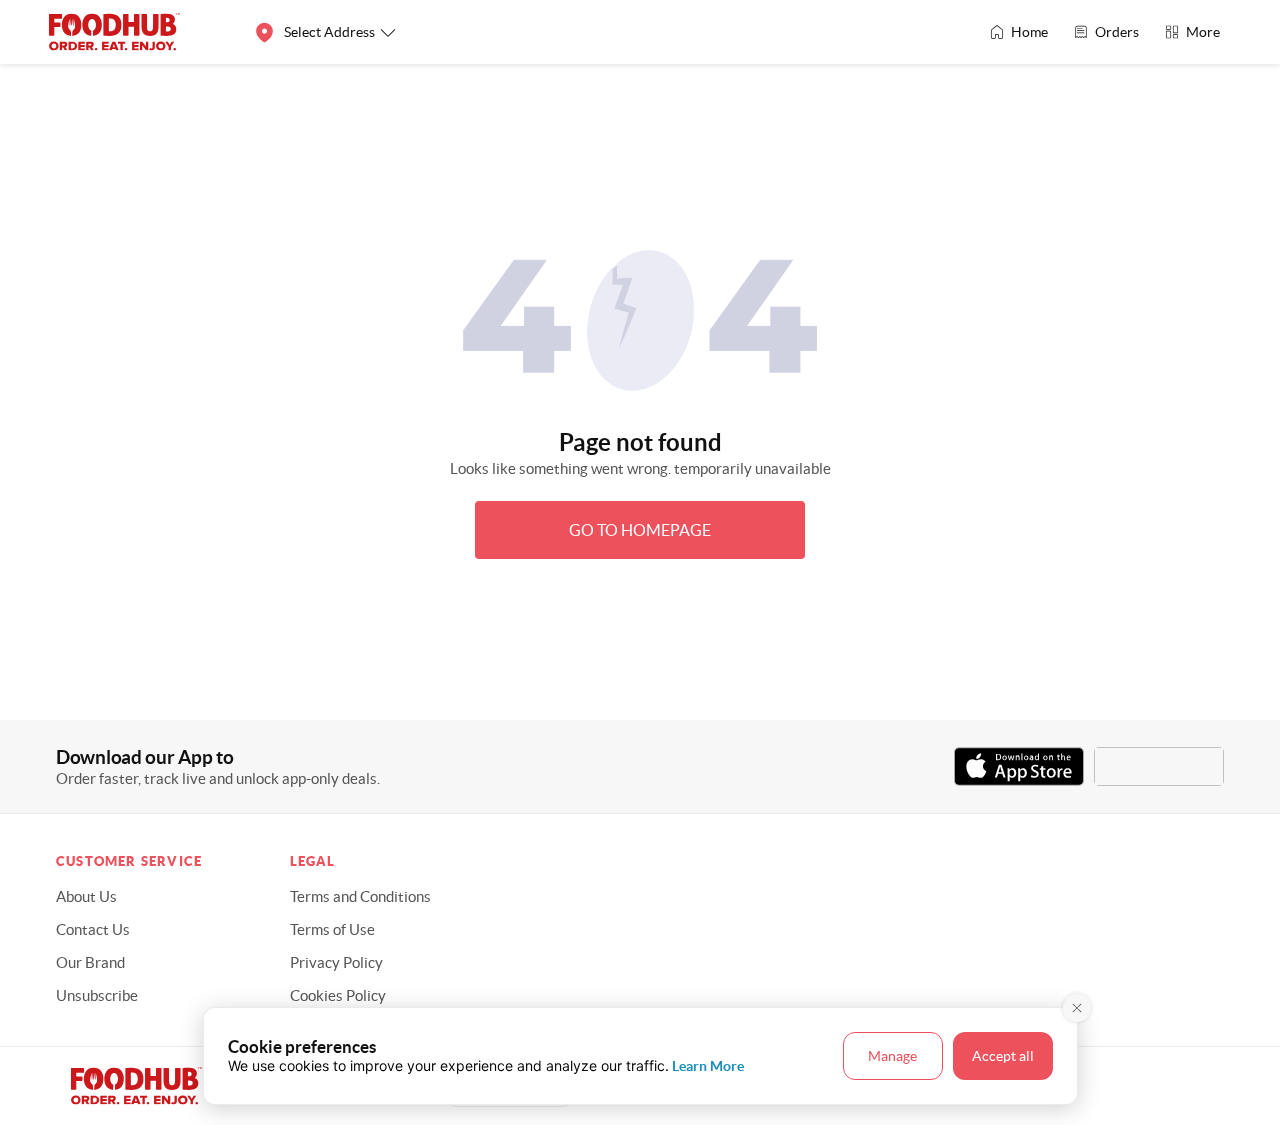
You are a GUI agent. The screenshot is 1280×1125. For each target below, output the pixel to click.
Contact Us (93, 929)
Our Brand (90, 962)
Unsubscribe (97, 995)
